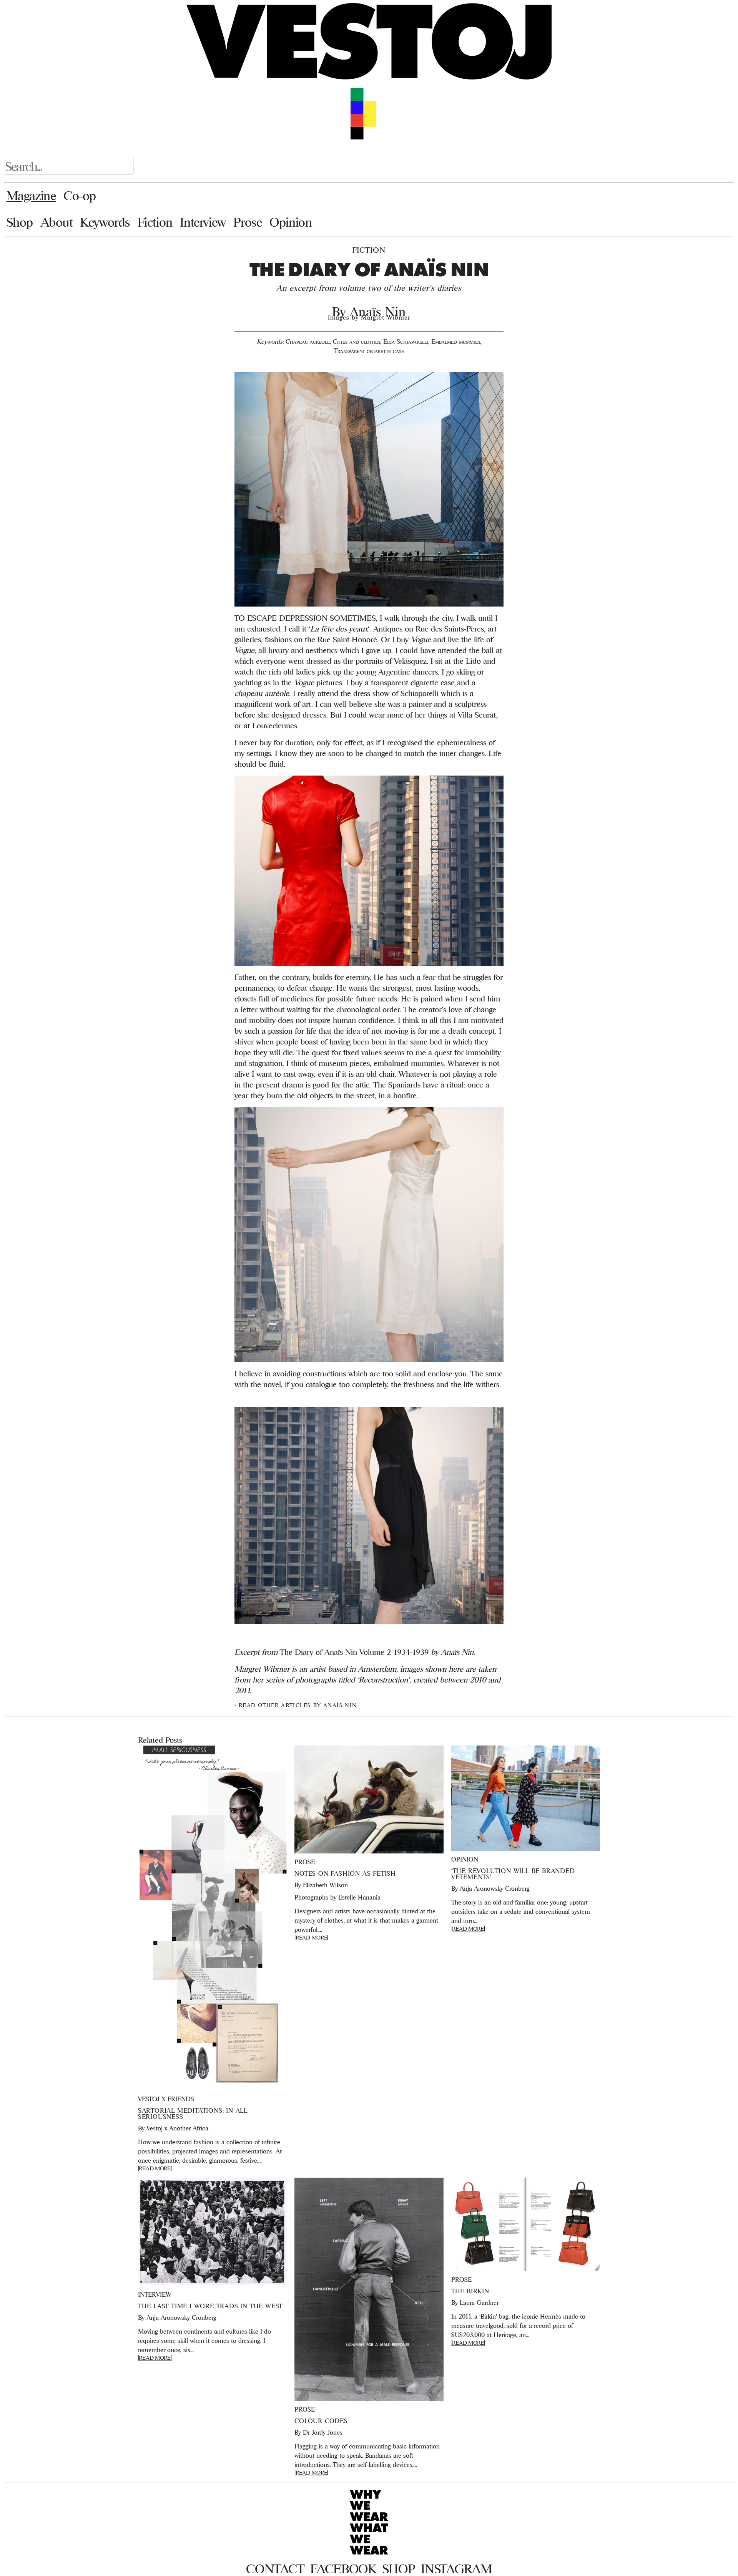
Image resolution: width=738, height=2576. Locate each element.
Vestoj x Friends (166, 2099)
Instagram (456, 2569)
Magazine (31, 196)
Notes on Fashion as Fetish (345, 1873)
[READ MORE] (155, 2168)
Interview (203, 222)
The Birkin (470, 2291)
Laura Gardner (479, 2302)
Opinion (291, 222)
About (57, 222)
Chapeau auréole (308, 341)
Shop (20, 222)
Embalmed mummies (456, 341)
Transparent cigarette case (369, 351)
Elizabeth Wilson (325, 1885)
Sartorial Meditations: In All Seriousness (193, 2114)
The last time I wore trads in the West (210, 2306)
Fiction (155, 222)
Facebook (343, 2569)
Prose (248, 222)
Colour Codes (321, 2421)
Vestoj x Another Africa (177, 2128)
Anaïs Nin (378, 312)
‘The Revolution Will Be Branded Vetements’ (513, 1874)
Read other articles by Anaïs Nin (298, 1705)
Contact (275, 2569)
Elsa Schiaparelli (406, 341)
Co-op (80, 196)
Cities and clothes (357, 341)
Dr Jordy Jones (323, 2432)
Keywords (105, 222)
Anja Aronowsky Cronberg (495, 1888)
